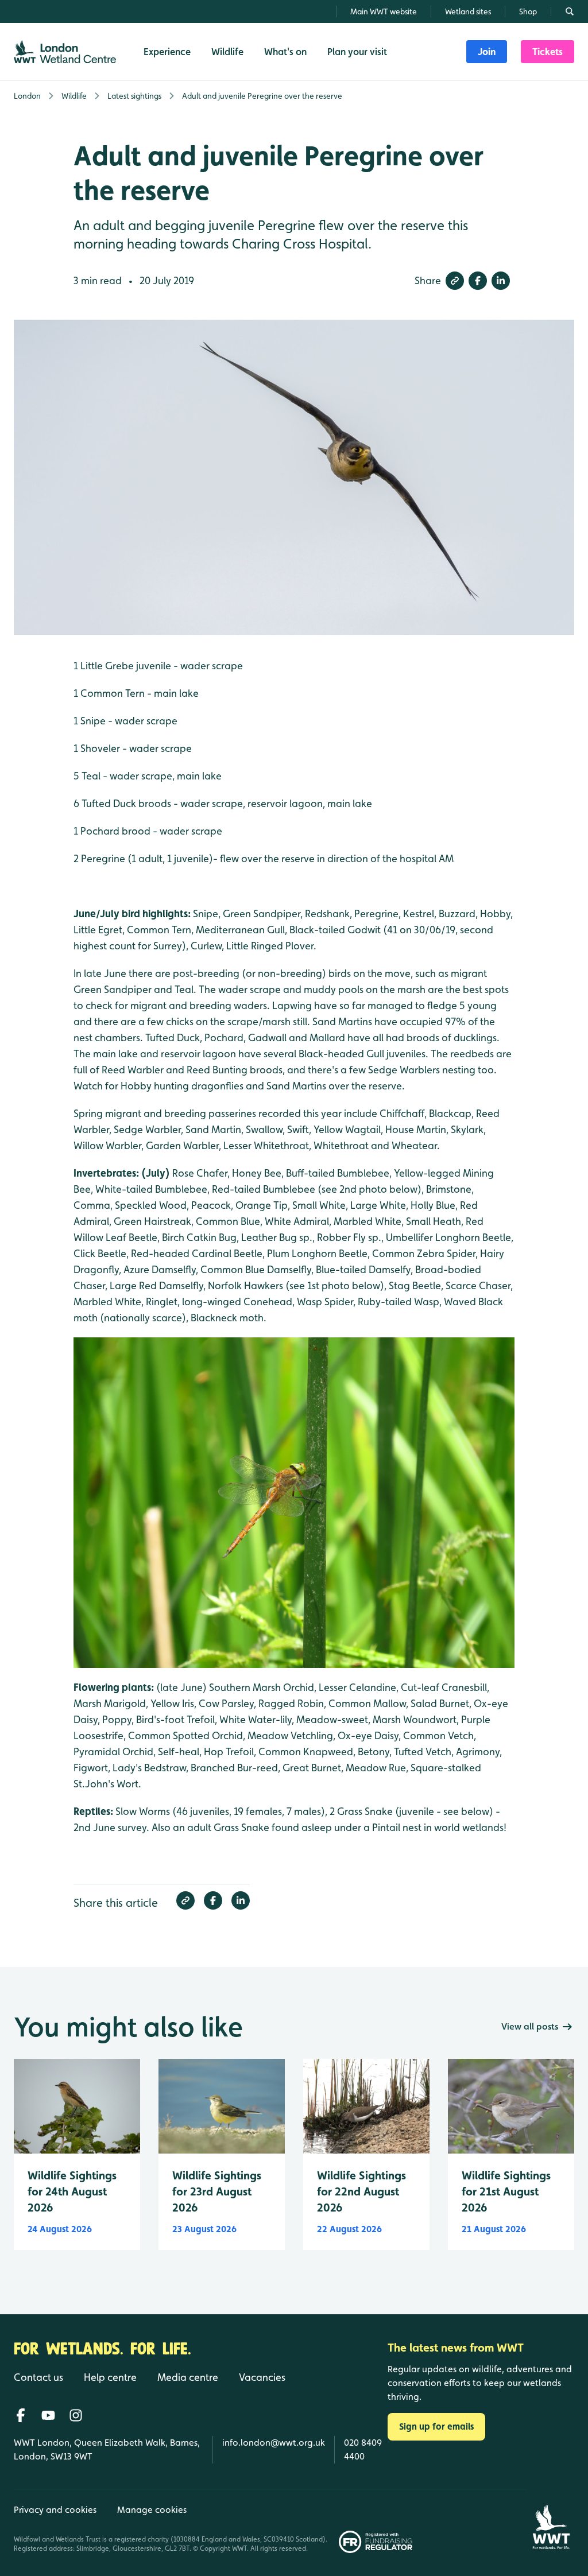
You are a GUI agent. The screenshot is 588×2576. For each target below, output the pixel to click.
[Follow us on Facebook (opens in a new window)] (21, 2415)
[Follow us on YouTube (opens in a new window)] (48, 2415)
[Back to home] (551, 2521)
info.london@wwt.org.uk (274, 2443)
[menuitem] (487, 52)
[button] (455, 281)
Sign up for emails (436, 2426)
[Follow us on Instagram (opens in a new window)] (76, 2415)
